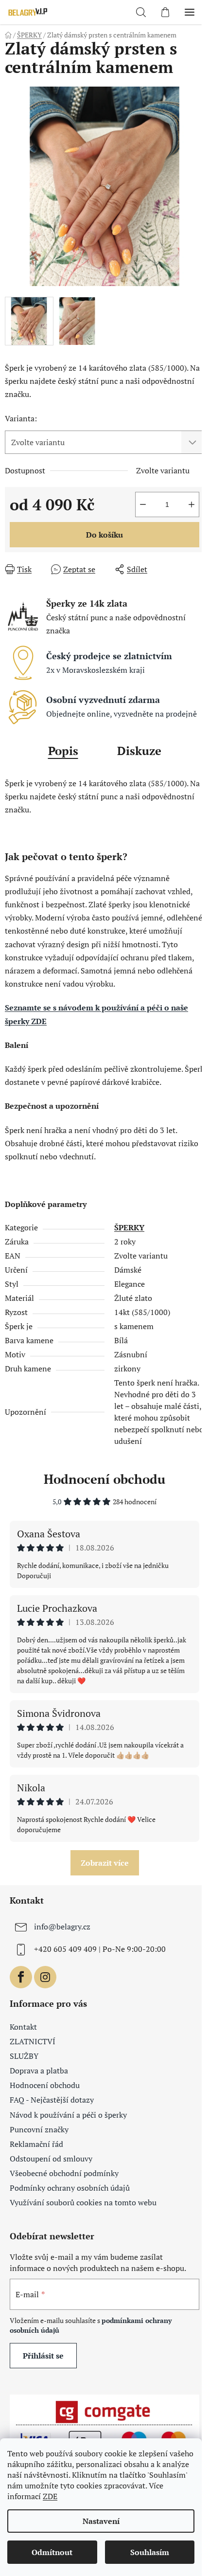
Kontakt (23, 2027)
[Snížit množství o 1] (143, 504)
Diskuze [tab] (139, 751)
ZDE (50, 2496)
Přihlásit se (43, 2356)
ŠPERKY (129, 1227)
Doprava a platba (39, 2071)
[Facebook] (21, 1977)
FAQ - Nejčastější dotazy (52, 2100)
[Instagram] (45, 1977)
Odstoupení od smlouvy (51, 2159)
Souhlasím (150, 2552)
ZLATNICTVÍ (33, 2041)
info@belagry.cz (62, 1927)
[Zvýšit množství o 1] (192, 504)
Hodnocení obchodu (104, 1479)
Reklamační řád (36, 2144)
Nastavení (101, 2521)
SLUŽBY (24, 2056)
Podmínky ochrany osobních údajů (70, 2188)
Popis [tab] (63, 751)
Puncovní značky (39, 2129)
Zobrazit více (105, 1863)
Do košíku (104, 535)
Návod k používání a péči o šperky (68, 2115)
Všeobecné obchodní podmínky (64, 2173)
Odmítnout (52, 2552)
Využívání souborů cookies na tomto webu (83, 2202)
